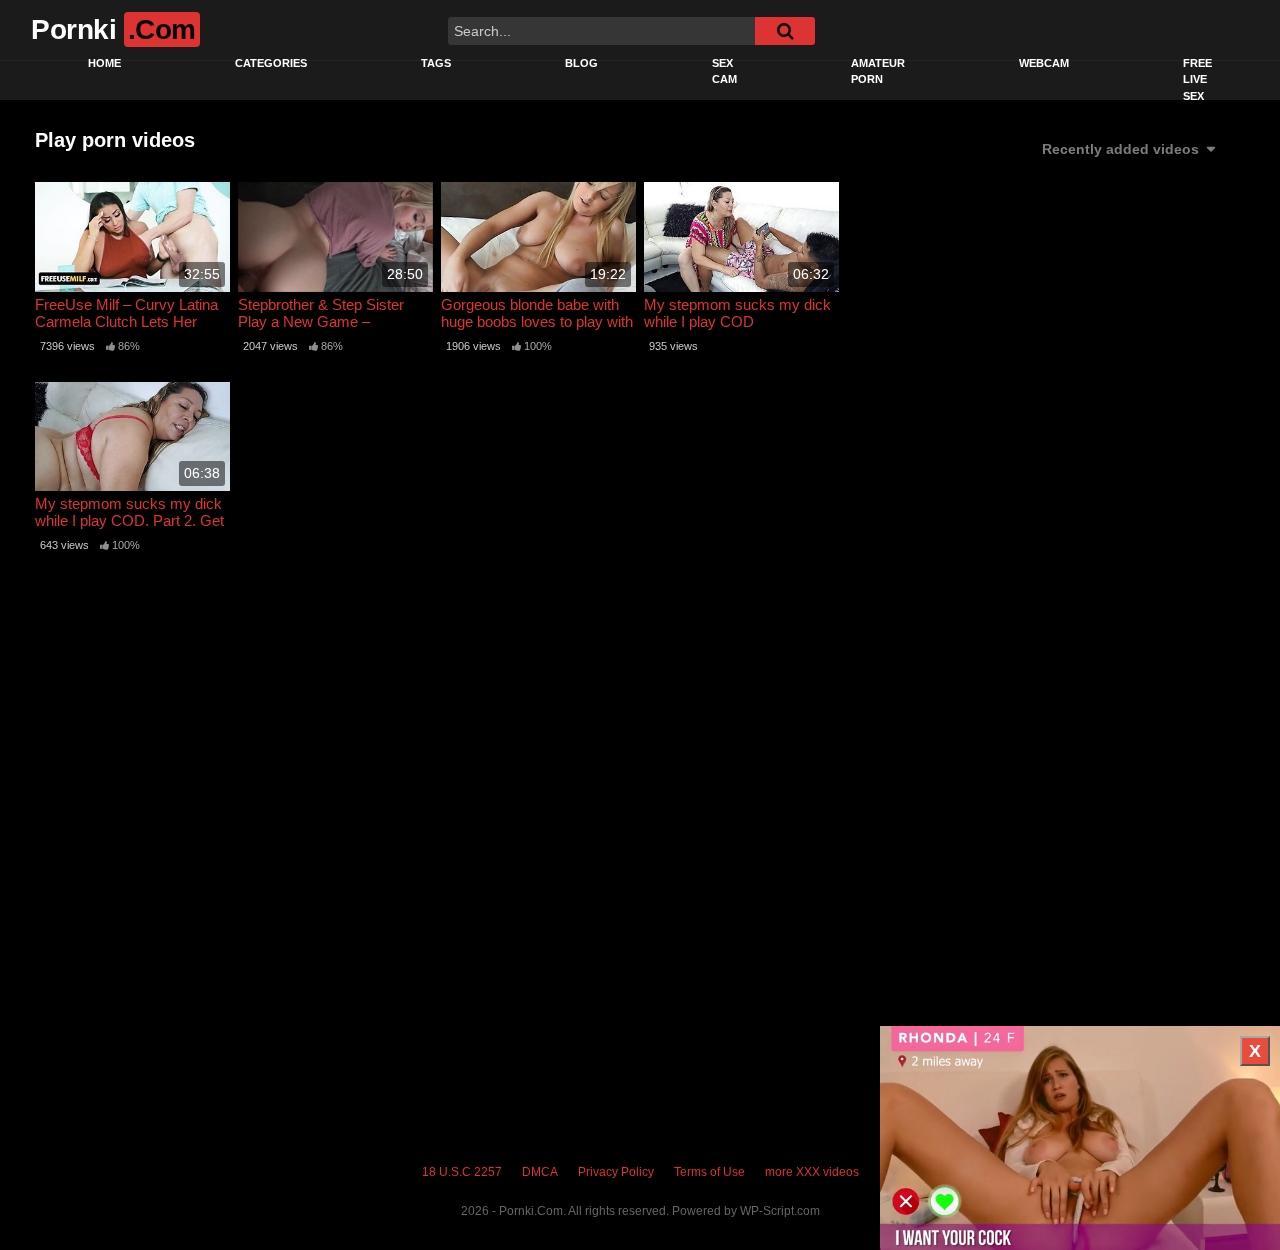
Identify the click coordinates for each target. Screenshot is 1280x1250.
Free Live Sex (1197, 79)
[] (785, 31)
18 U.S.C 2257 (462, 1172)
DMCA (540, 1172)
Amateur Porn (878, 71)
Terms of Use (709, 1172)
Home (104, 63)
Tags (436, 63)
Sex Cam (724, 71)
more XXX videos (812, 1172)
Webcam (1044, 63)
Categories (271, 63)
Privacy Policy (616, 1172)
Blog (581, 63)
